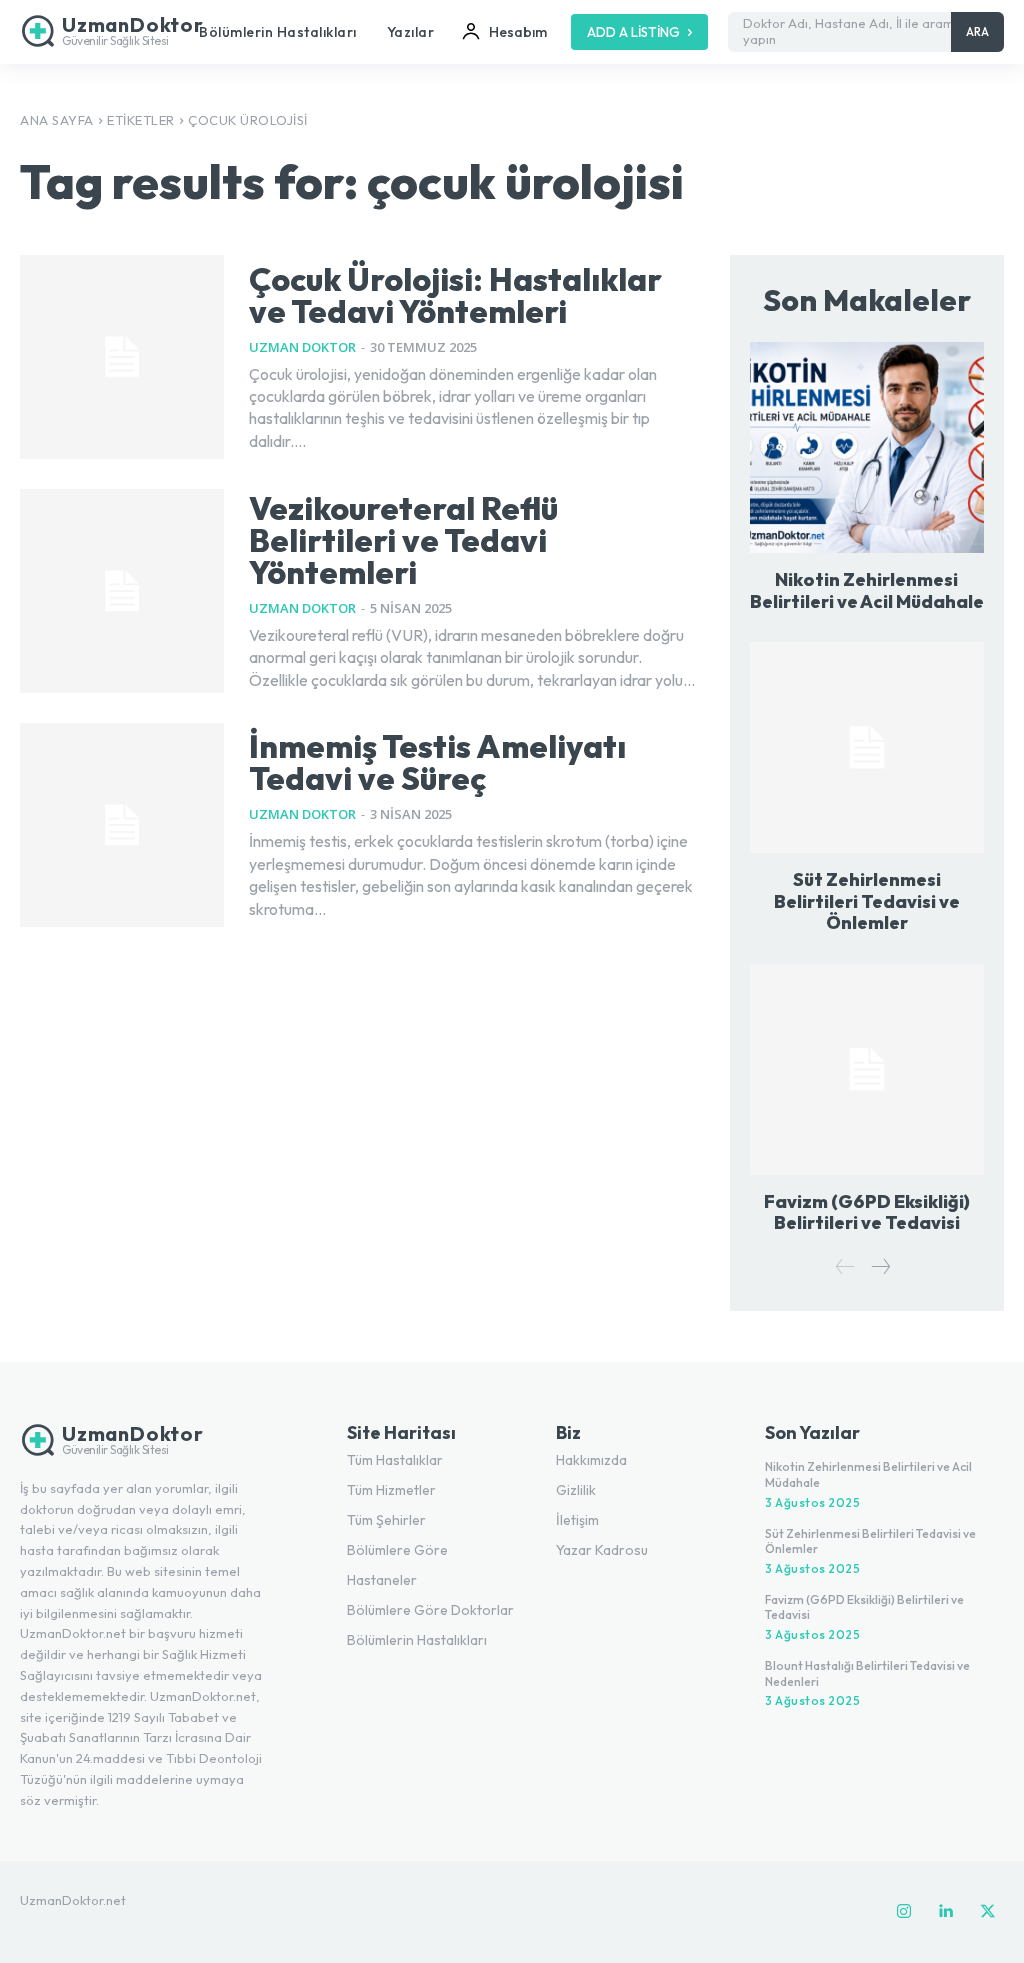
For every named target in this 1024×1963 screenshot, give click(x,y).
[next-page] (880, 1267)
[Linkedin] (946, 1912)
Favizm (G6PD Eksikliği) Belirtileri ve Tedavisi (867, 1212)
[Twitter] (988, 1912)
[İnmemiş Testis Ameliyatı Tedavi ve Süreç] (122, 825)
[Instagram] (904, 1912)
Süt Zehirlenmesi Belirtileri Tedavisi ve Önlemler (867, 901)
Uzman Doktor (302, 347)
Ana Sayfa (57, 120)
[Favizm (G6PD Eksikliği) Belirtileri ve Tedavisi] (867, 1069)
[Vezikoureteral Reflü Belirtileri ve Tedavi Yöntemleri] (122, 591)
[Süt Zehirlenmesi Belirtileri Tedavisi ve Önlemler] (867, 747)
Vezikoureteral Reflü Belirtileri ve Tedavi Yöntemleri (403, 540)
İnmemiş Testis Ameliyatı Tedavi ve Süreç (437, 762)
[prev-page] (845, 1267)
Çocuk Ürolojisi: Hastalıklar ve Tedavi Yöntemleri (455, 295)
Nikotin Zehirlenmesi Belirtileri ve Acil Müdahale (867, 590)
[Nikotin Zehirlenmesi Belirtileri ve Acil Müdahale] (867, 447)
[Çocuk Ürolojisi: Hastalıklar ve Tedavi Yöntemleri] (122, 357)
